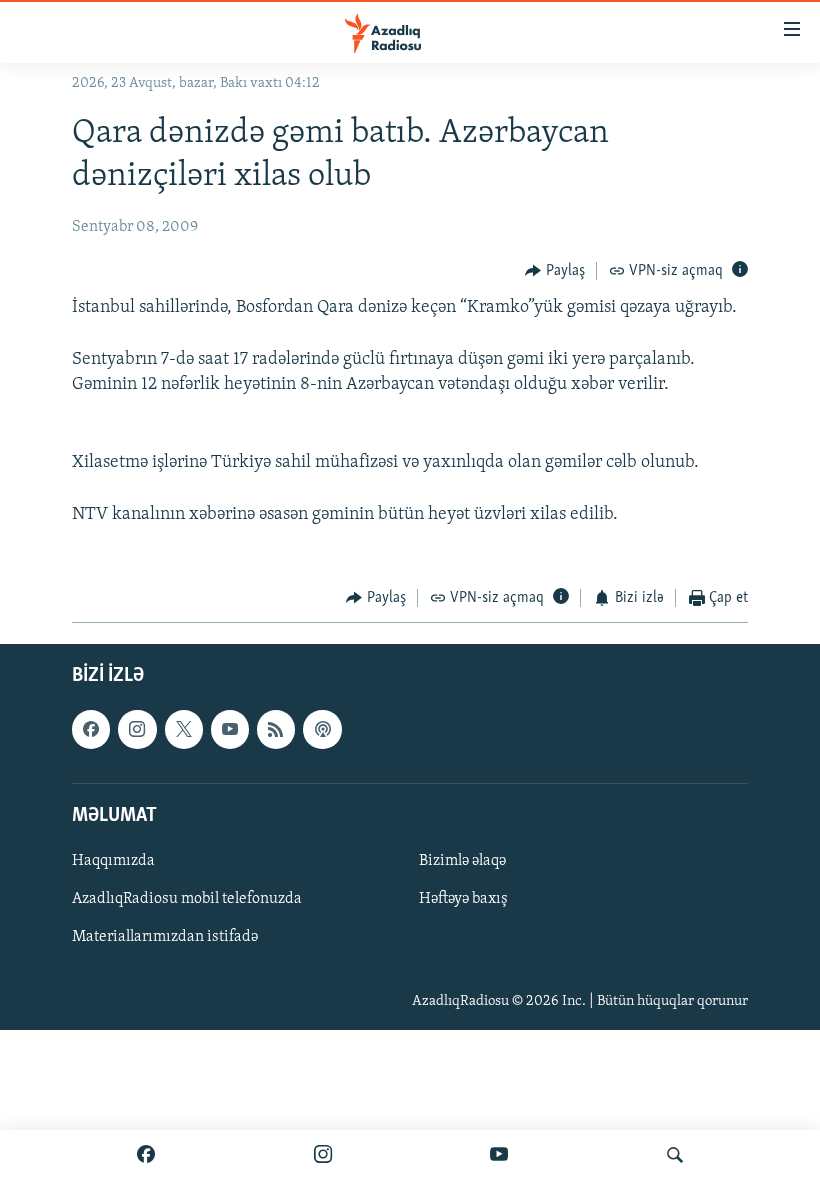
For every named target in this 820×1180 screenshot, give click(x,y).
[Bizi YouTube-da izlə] (499, 1155)
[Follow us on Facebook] (91, 729)
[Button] (555, 271)
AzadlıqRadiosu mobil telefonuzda (187, 899)
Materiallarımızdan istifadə (165, 937)
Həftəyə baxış (463, 899)
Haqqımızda (113, 861)
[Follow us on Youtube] (230, 729)
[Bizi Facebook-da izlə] (146, 1155)
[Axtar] (675, 1155)
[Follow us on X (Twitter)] (184, 729)
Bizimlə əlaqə (462, 861)
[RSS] (276, 729)
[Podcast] (322, 729)
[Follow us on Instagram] (137, 729)
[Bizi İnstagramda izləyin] (323, 1155)
